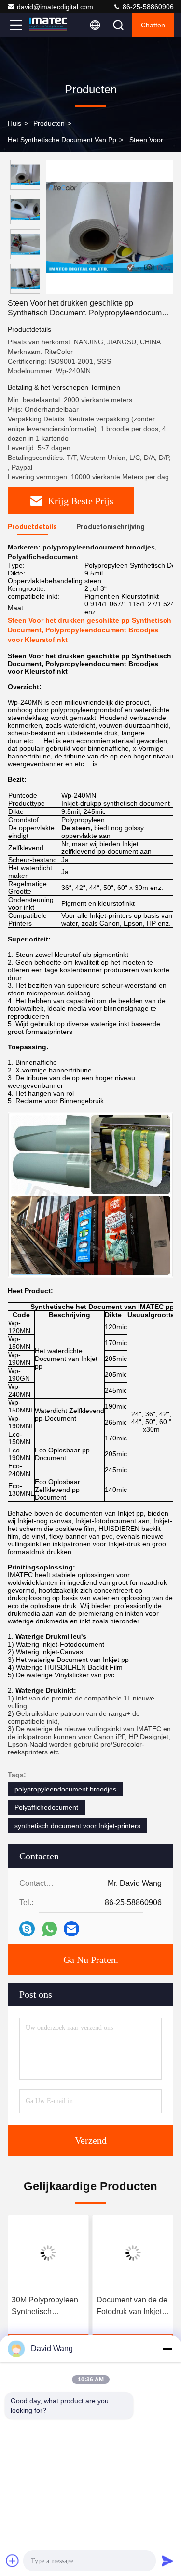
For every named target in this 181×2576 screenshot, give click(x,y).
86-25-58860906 (147, 7)
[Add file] (13, 2561)
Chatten (153, 25)
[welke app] (49, 1929)
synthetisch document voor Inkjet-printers (77, 1826)
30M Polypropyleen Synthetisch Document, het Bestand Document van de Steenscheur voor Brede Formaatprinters (46, 2307)
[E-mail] (71, 1929)
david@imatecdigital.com (55, 7)
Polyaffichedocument (46, 1807)
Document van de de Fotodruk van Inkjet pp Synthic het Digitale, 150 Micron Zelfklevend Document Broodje (132, 2307)
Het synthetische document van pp (62, 140)
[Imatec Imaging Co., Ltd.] (48, 25)
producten (49, 123)
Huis (14, 123)
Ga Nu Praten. (91, 1960)
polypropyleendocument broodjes (65, 1789)
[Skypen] (27, 1929)
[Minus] (167, 2349)
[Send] (167, 2561)
